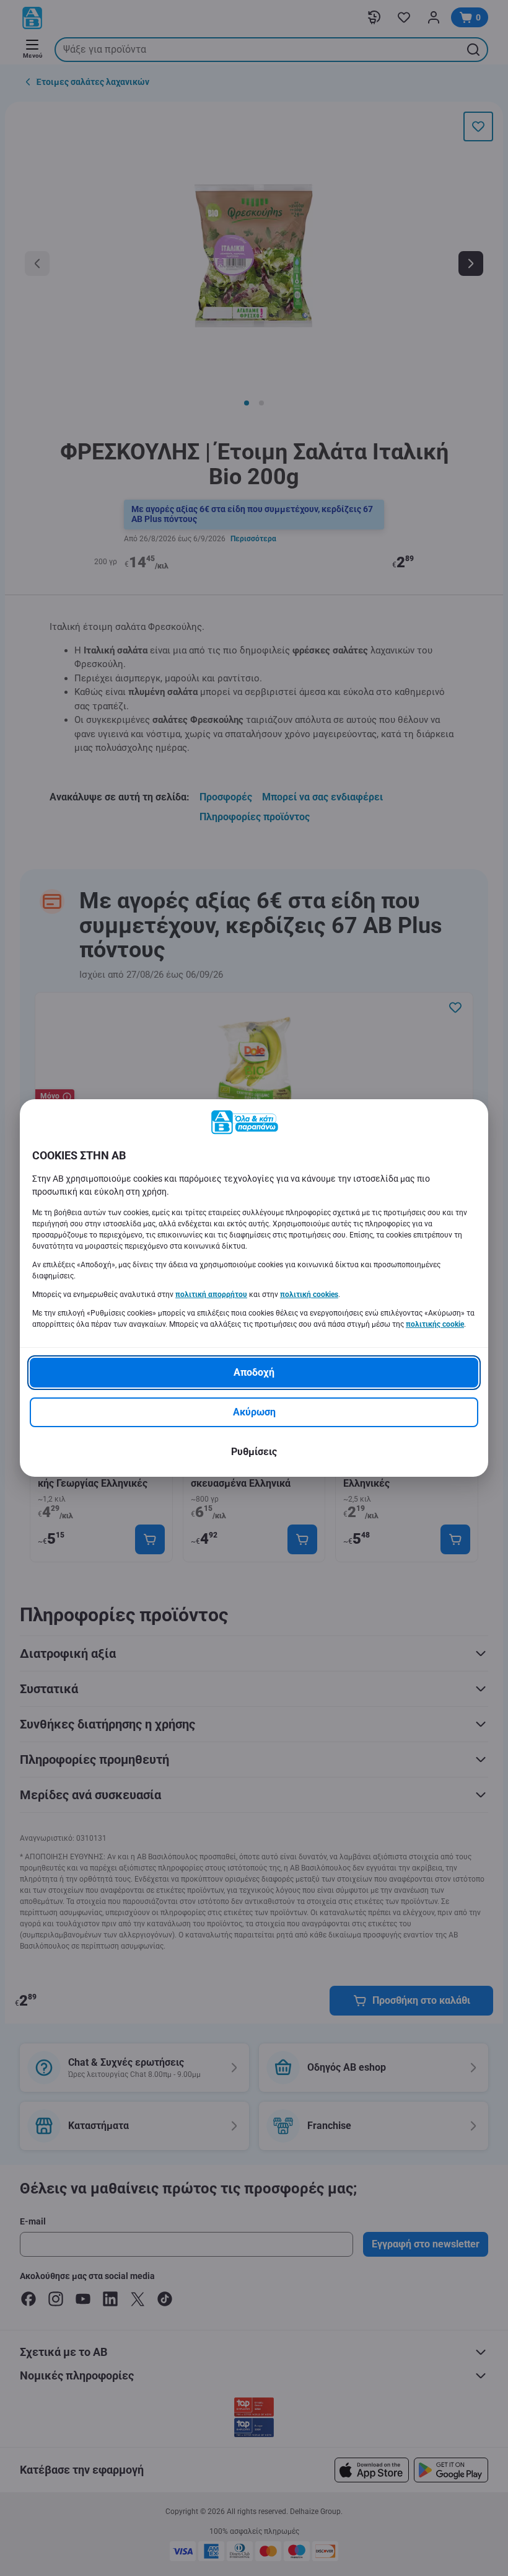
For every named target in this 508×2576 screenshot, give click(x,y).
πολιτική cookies (309, 1295)
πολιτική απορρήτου (211, 1295)
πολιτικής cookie (435, 1324)
